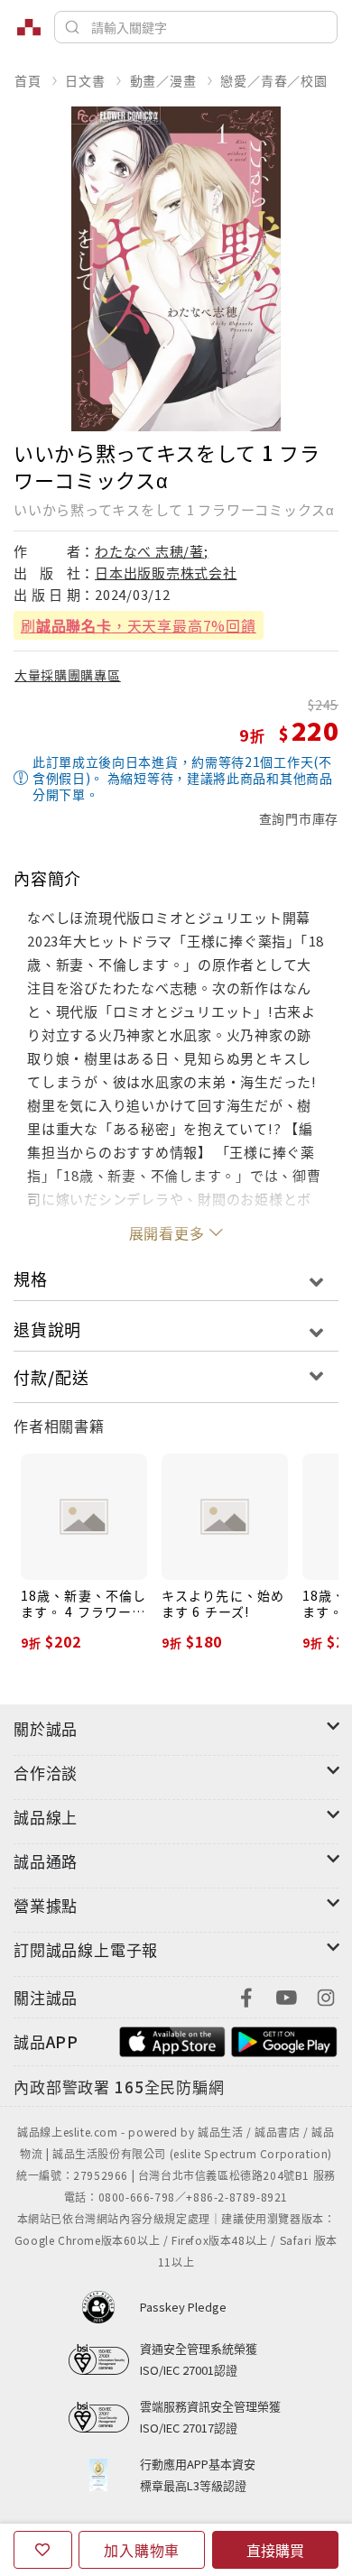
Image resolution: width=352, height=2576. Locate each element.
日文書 (85, 80)
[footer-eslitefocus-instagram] (326, 1995)
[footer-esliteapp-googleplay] (284, 2040)
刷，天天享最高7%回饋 (139, 625)
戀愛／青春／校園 (273, 80)
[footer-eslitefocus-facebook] (246, 1995)
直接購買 (275, 2550)
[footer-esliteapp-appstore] (172, 2040)
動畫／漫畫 (163, 80)
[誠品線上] (29, 27)
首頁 (28, 80)
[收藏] (43, 2550)
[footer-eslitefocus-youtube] (286, 1995)
